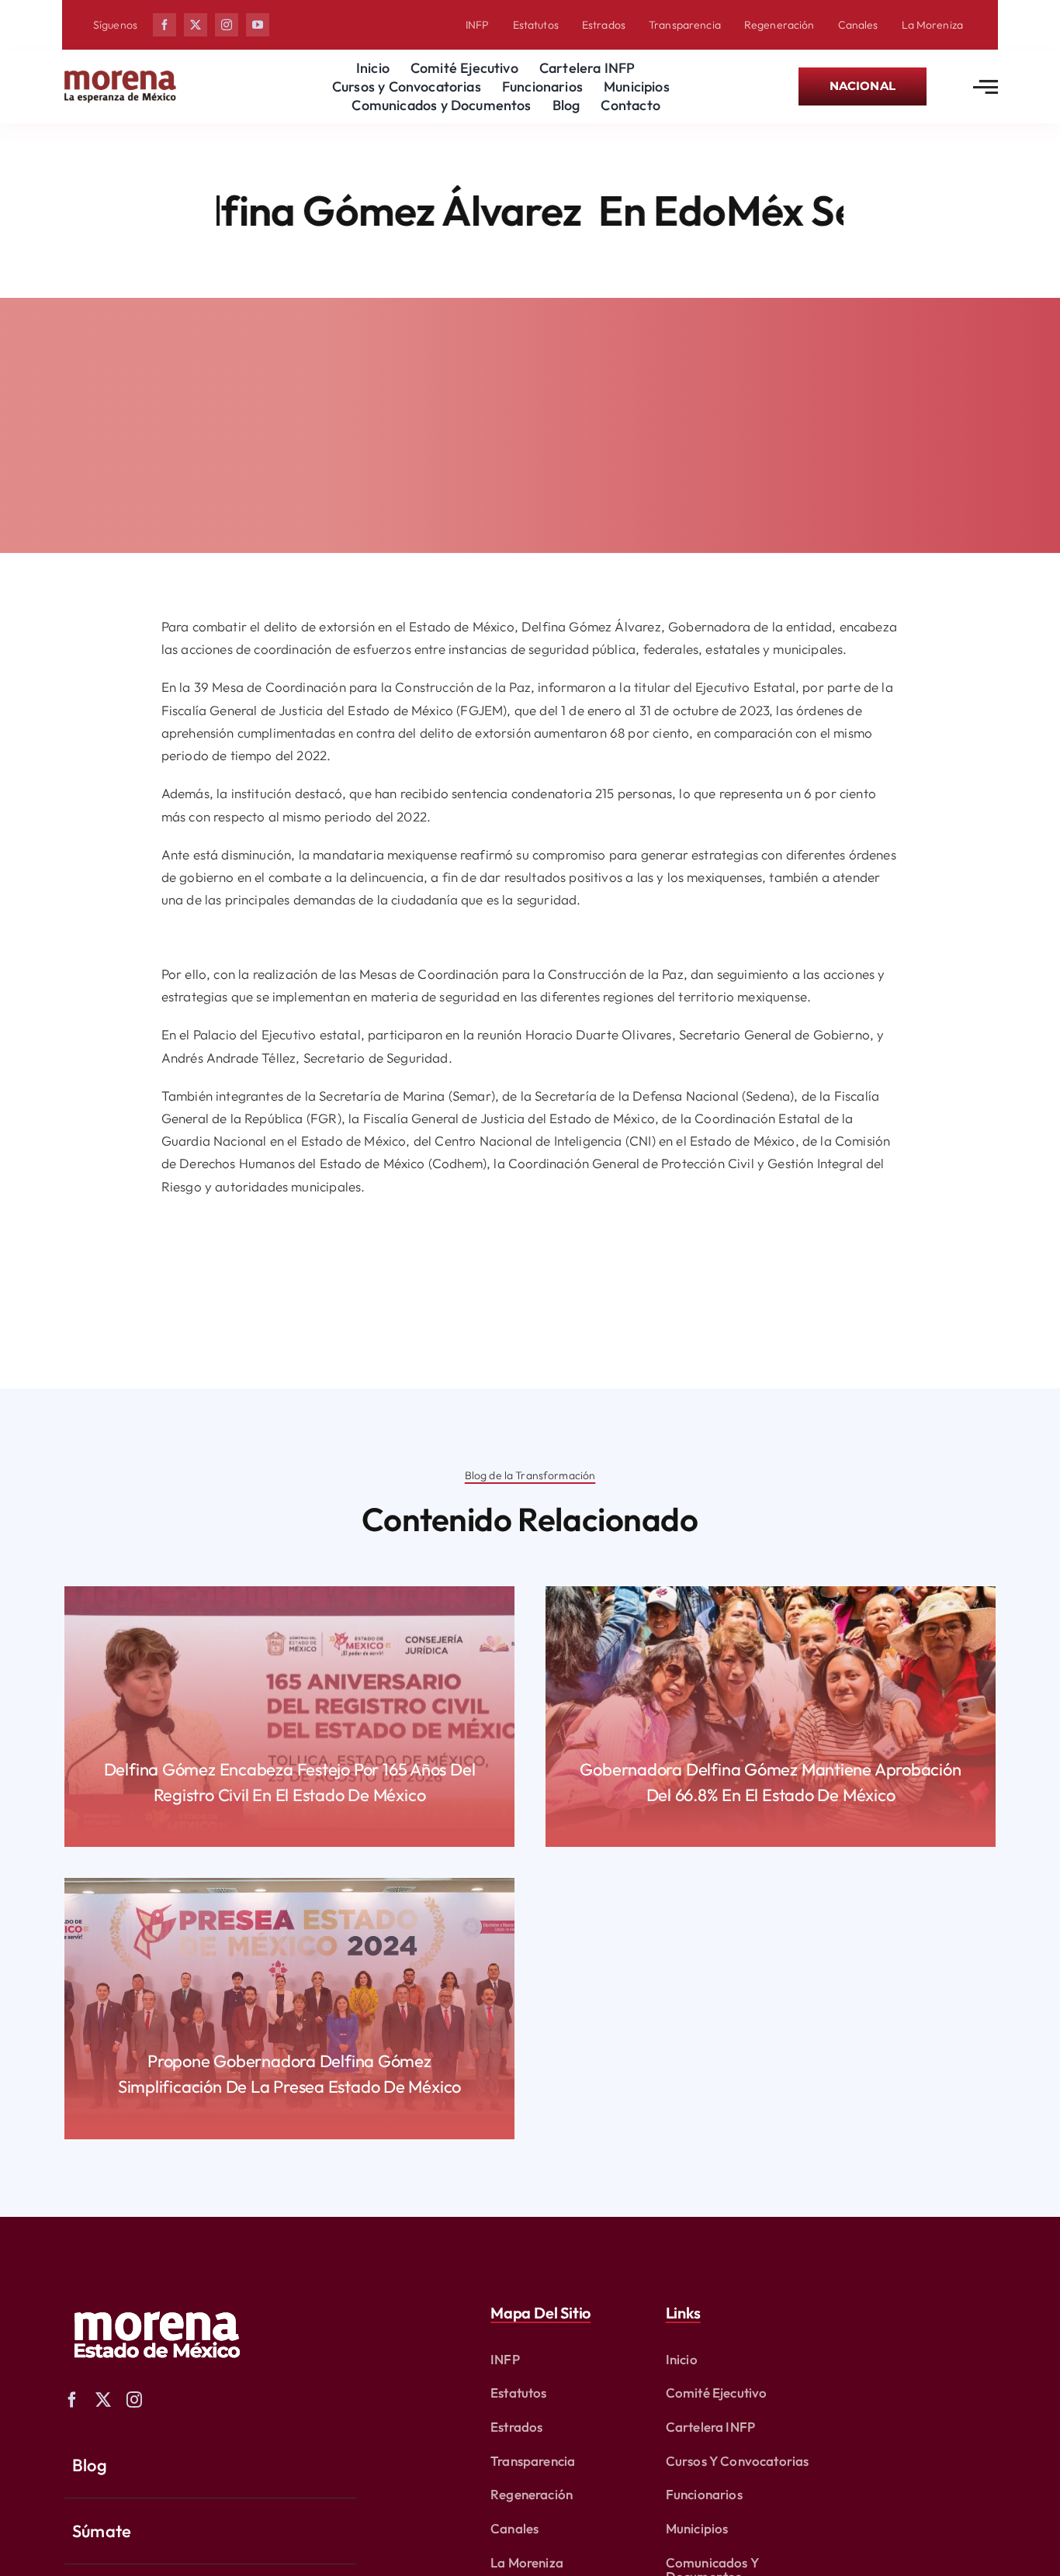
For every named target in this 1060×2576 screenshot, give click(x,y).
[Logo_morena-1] (155, 2301)
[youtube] (258, 25)
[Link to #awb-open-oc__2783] (986, 87)
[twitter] (196, 25)
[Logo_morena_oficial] (120, 73)
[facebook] (165, 25)
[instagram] (227, 25)
